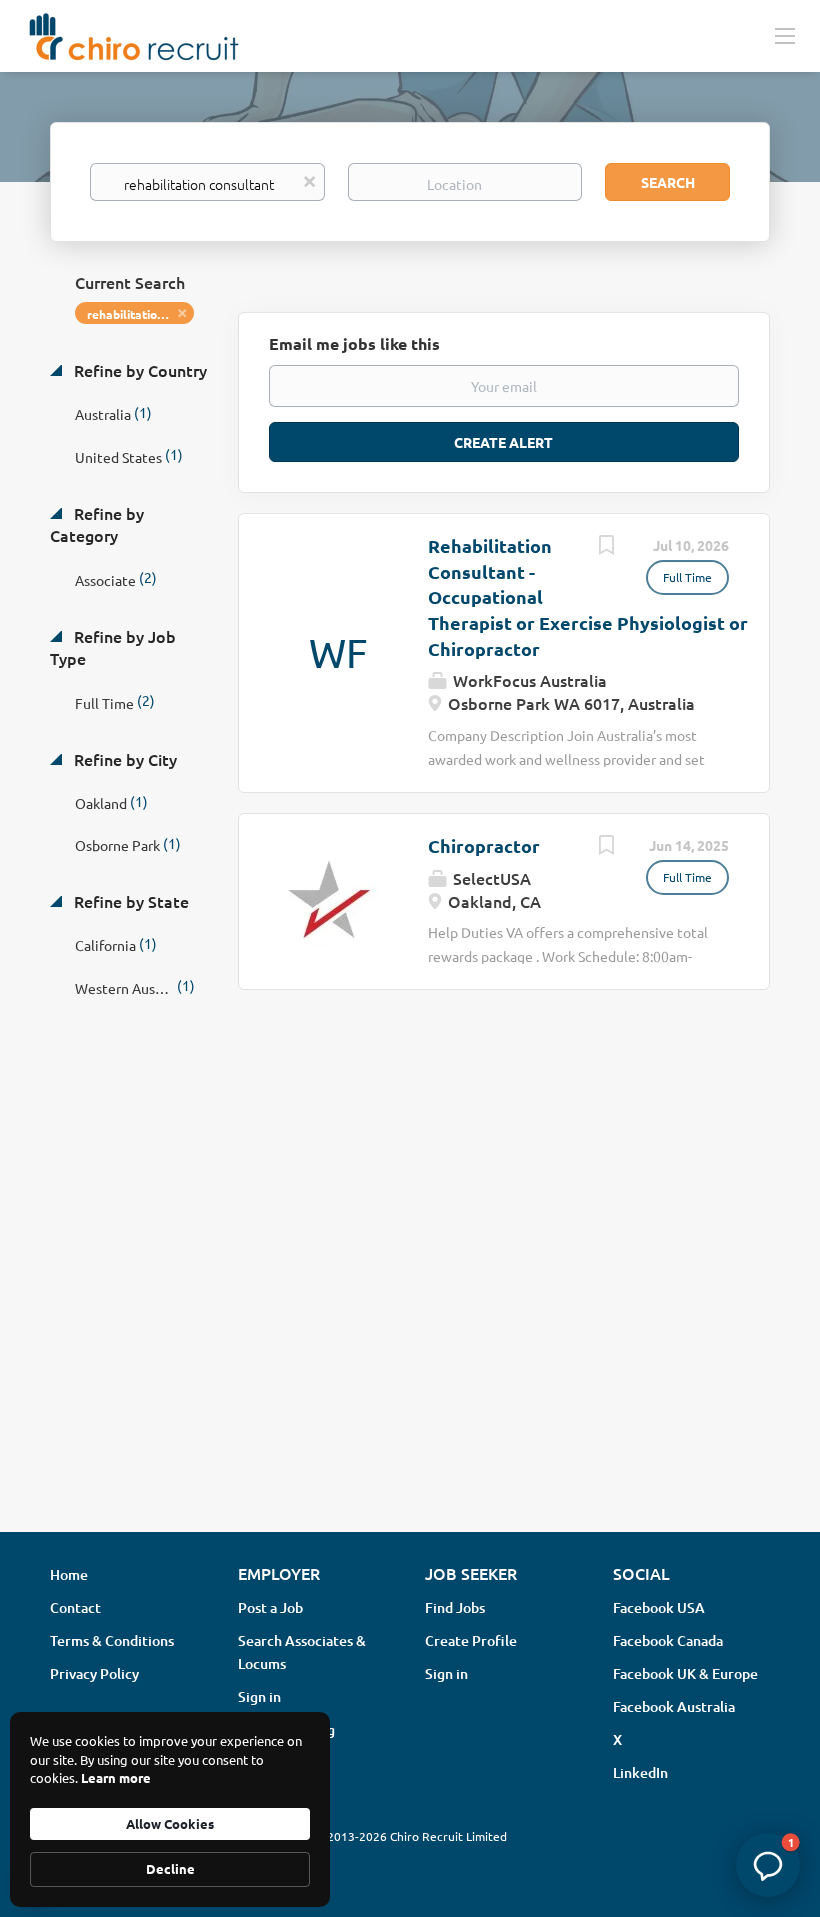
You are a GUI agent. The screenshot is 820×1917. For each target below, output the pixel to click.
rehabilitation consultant (140, 314)
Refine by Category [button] (97, 524)
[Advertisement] (410, 1358)
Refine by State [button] (129, 901)
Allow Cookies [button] (170, 1823)
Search (668, 182)
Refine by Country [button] (138, 370)
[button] (768, 1865)
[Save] (606, 547)
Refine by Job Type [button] (113, 647)
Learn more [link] (116, 1777)
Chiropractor (484, 845)
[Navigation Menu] (785, 35)
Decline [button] (170, 1868)
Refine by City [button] (123, 759)
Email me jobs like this (354, 343)
